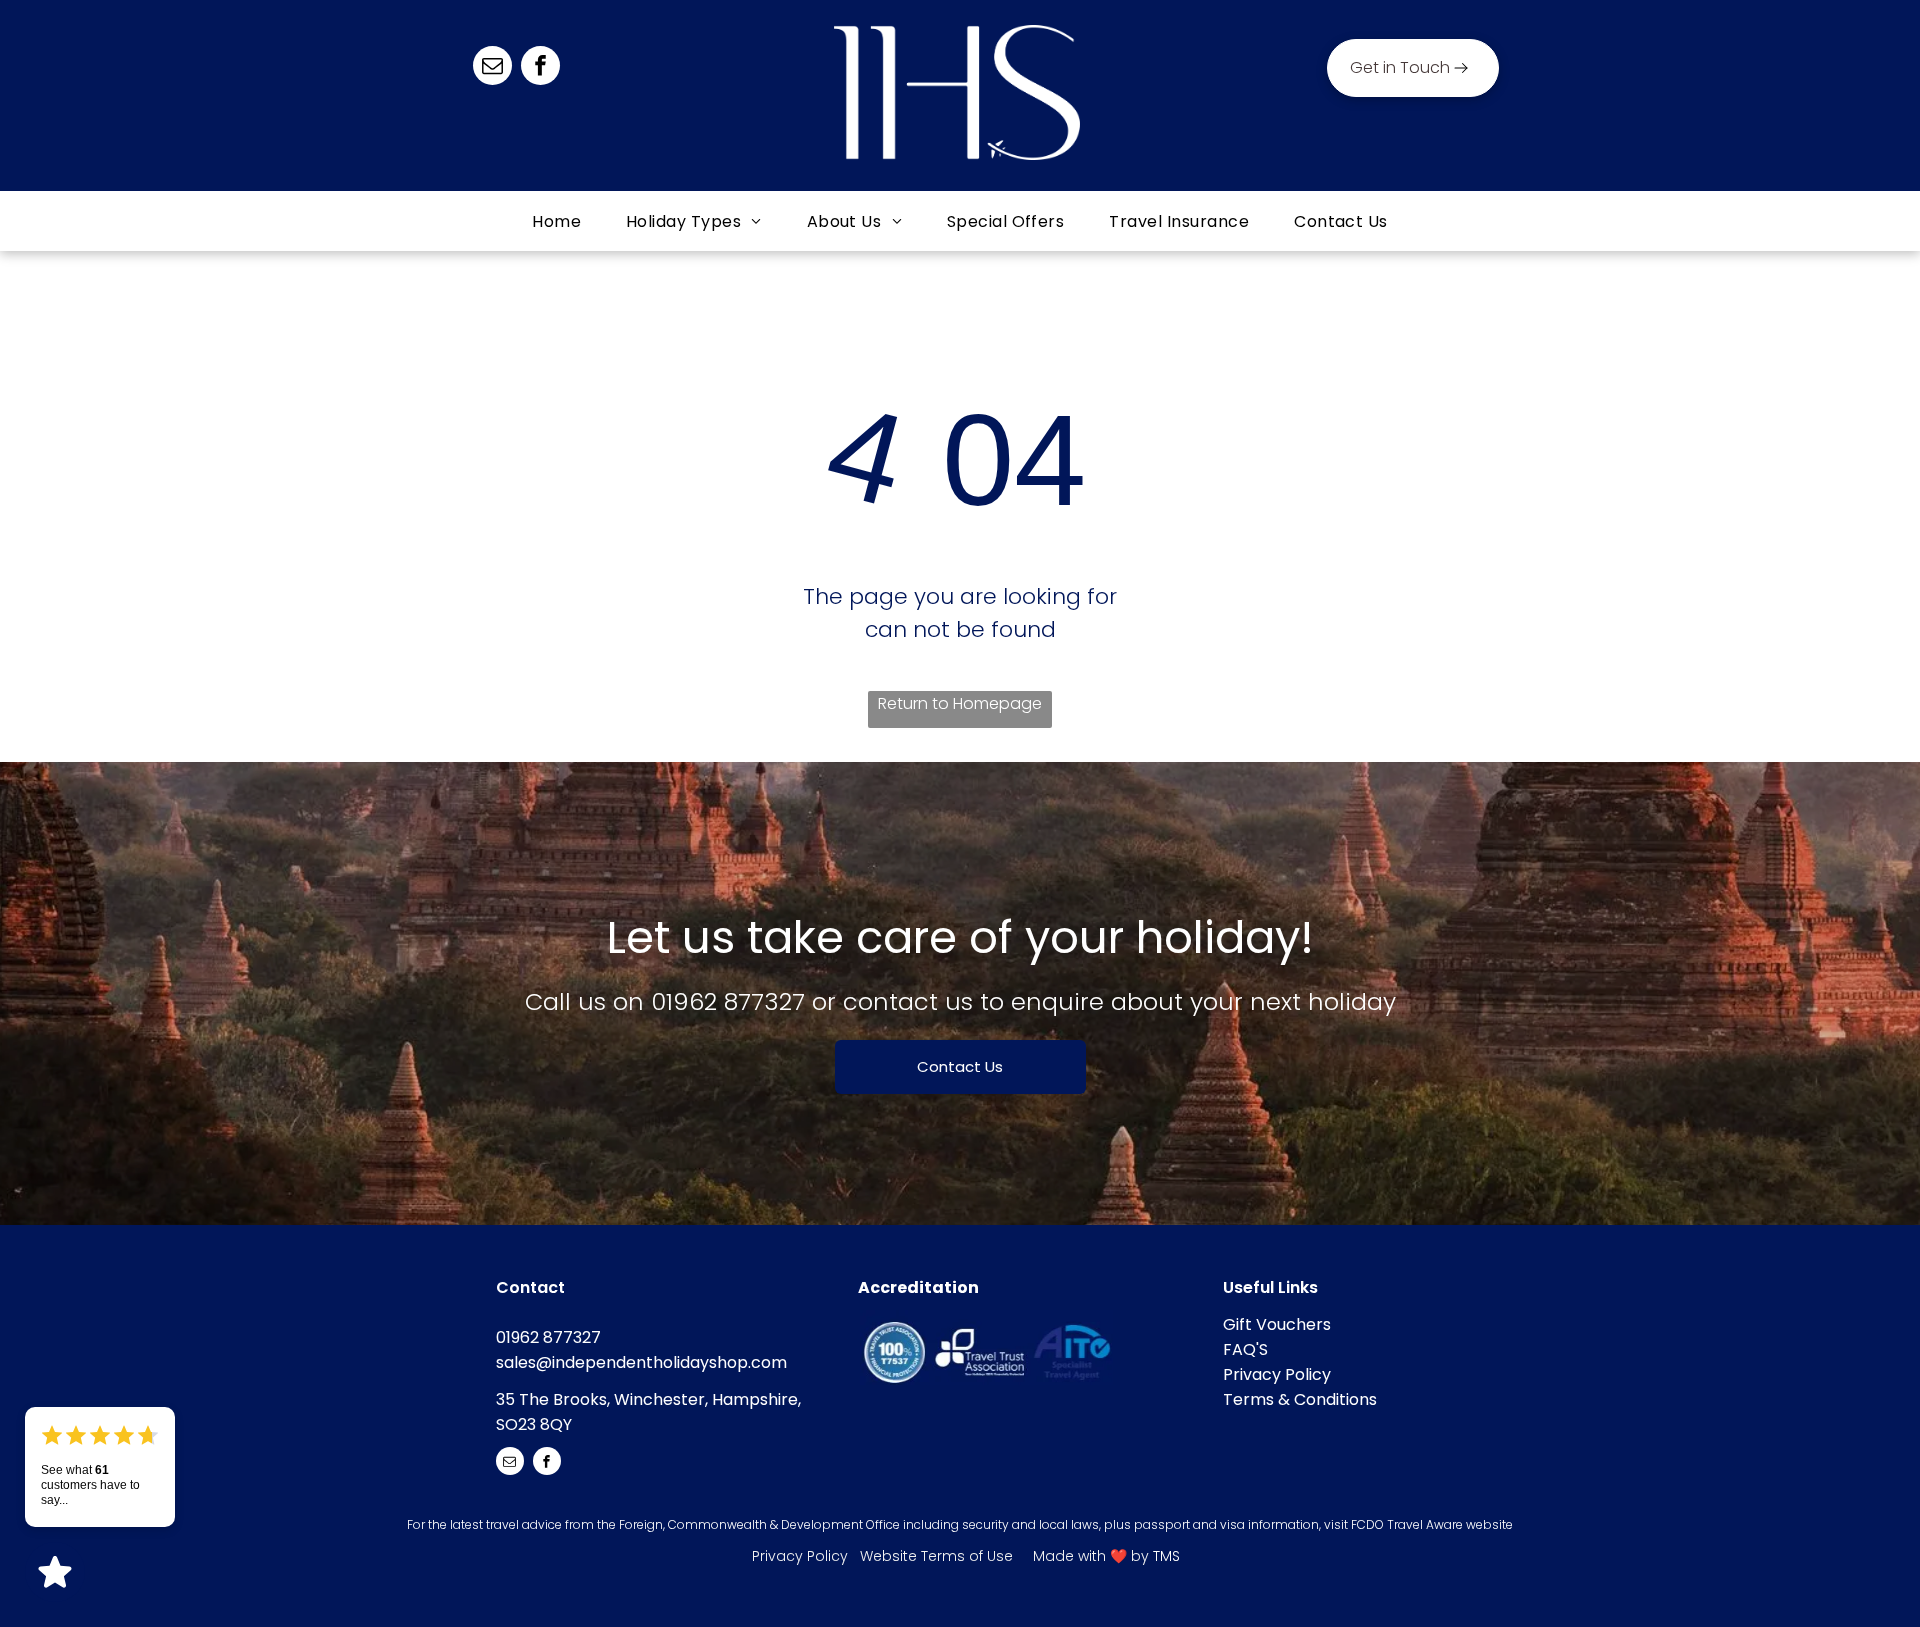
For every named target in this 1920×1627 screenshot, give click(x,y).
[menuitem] (559, 221)
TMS (1166, 1556)
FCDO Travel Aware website (1432, 1524)
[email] (492, 68)
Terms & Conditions (1300, 1399)
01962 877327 (728, 1001)
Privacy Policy (1277, 1374)
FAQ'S (1245, 1349)
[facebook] (540, 68)
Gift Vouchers (1277, 1324)
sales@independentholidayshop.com (641, 1362)
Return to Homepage (960, 703)
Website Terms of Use (936, 1556)
